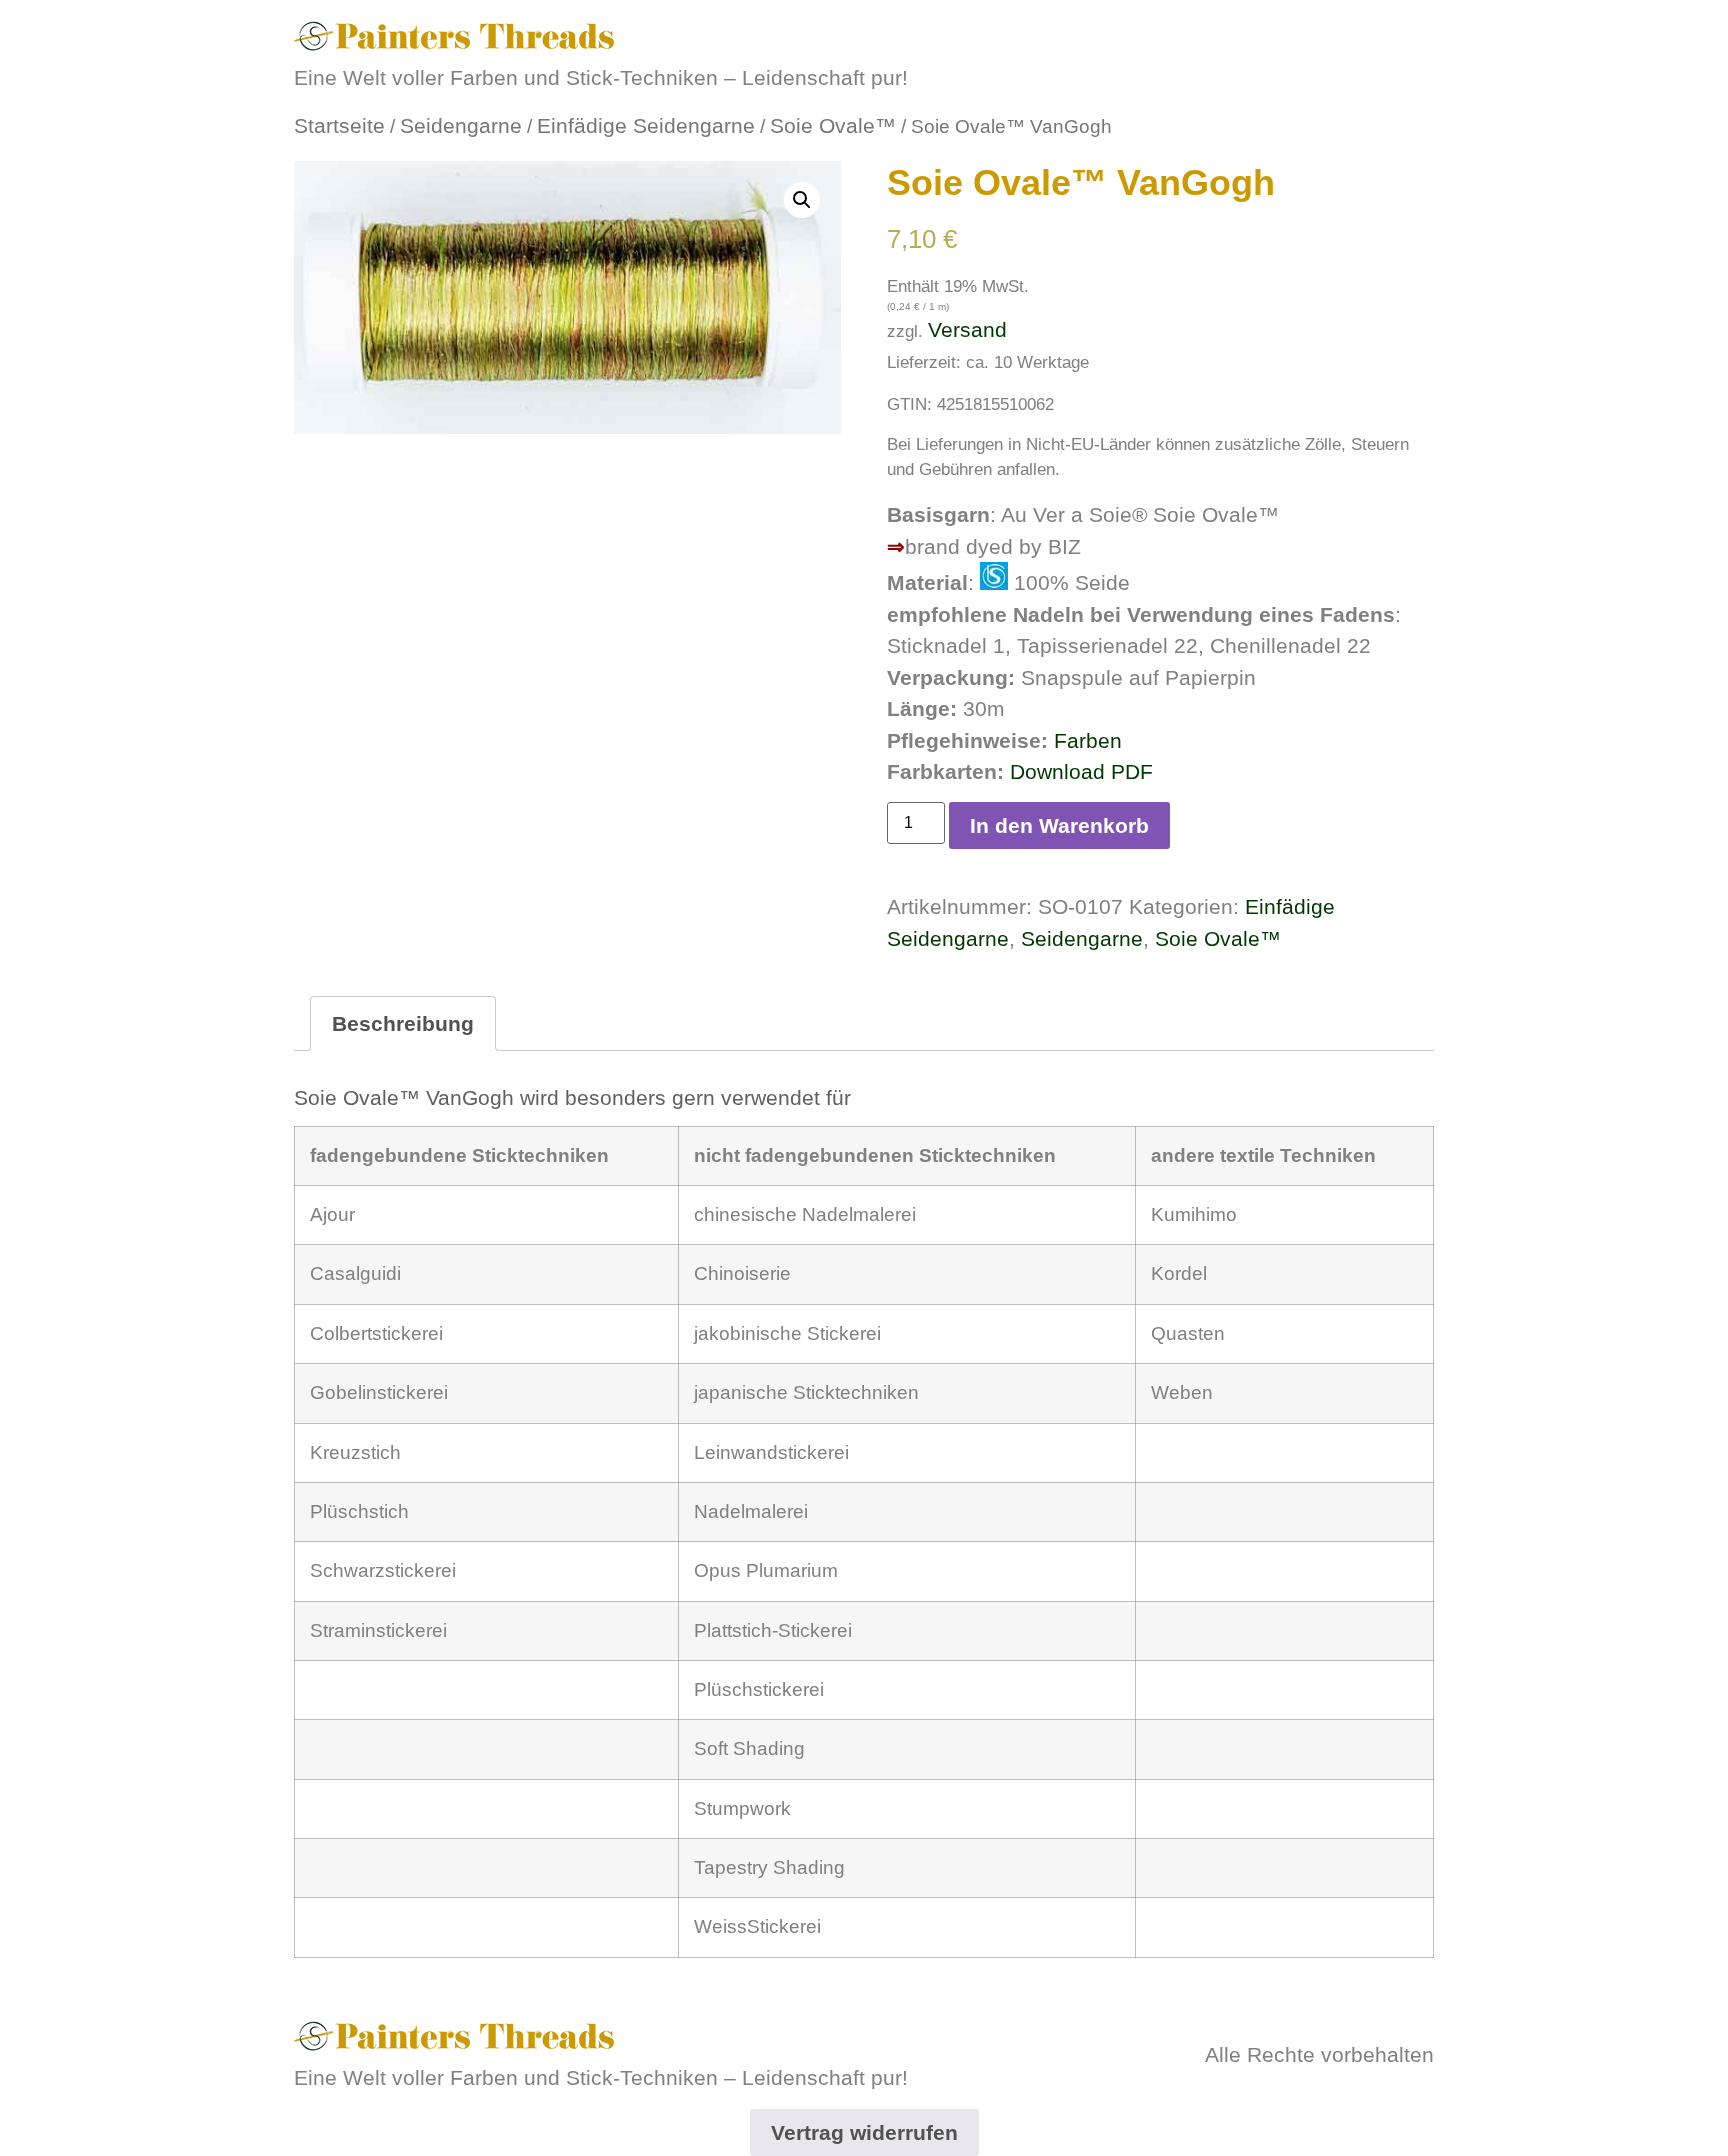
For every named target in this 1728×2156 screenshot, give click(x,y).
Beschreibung (403, 1023)
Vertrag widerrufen (864, 2132)
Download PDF (1081, 771)
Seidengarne (461, 125)
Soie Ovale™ (833, 125)
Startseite (339, 125)
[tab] (403, 1023)
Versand (967, 329)
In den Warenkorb (1059, 825)
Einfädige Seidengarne (646, 125)
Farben (1088, 740)
